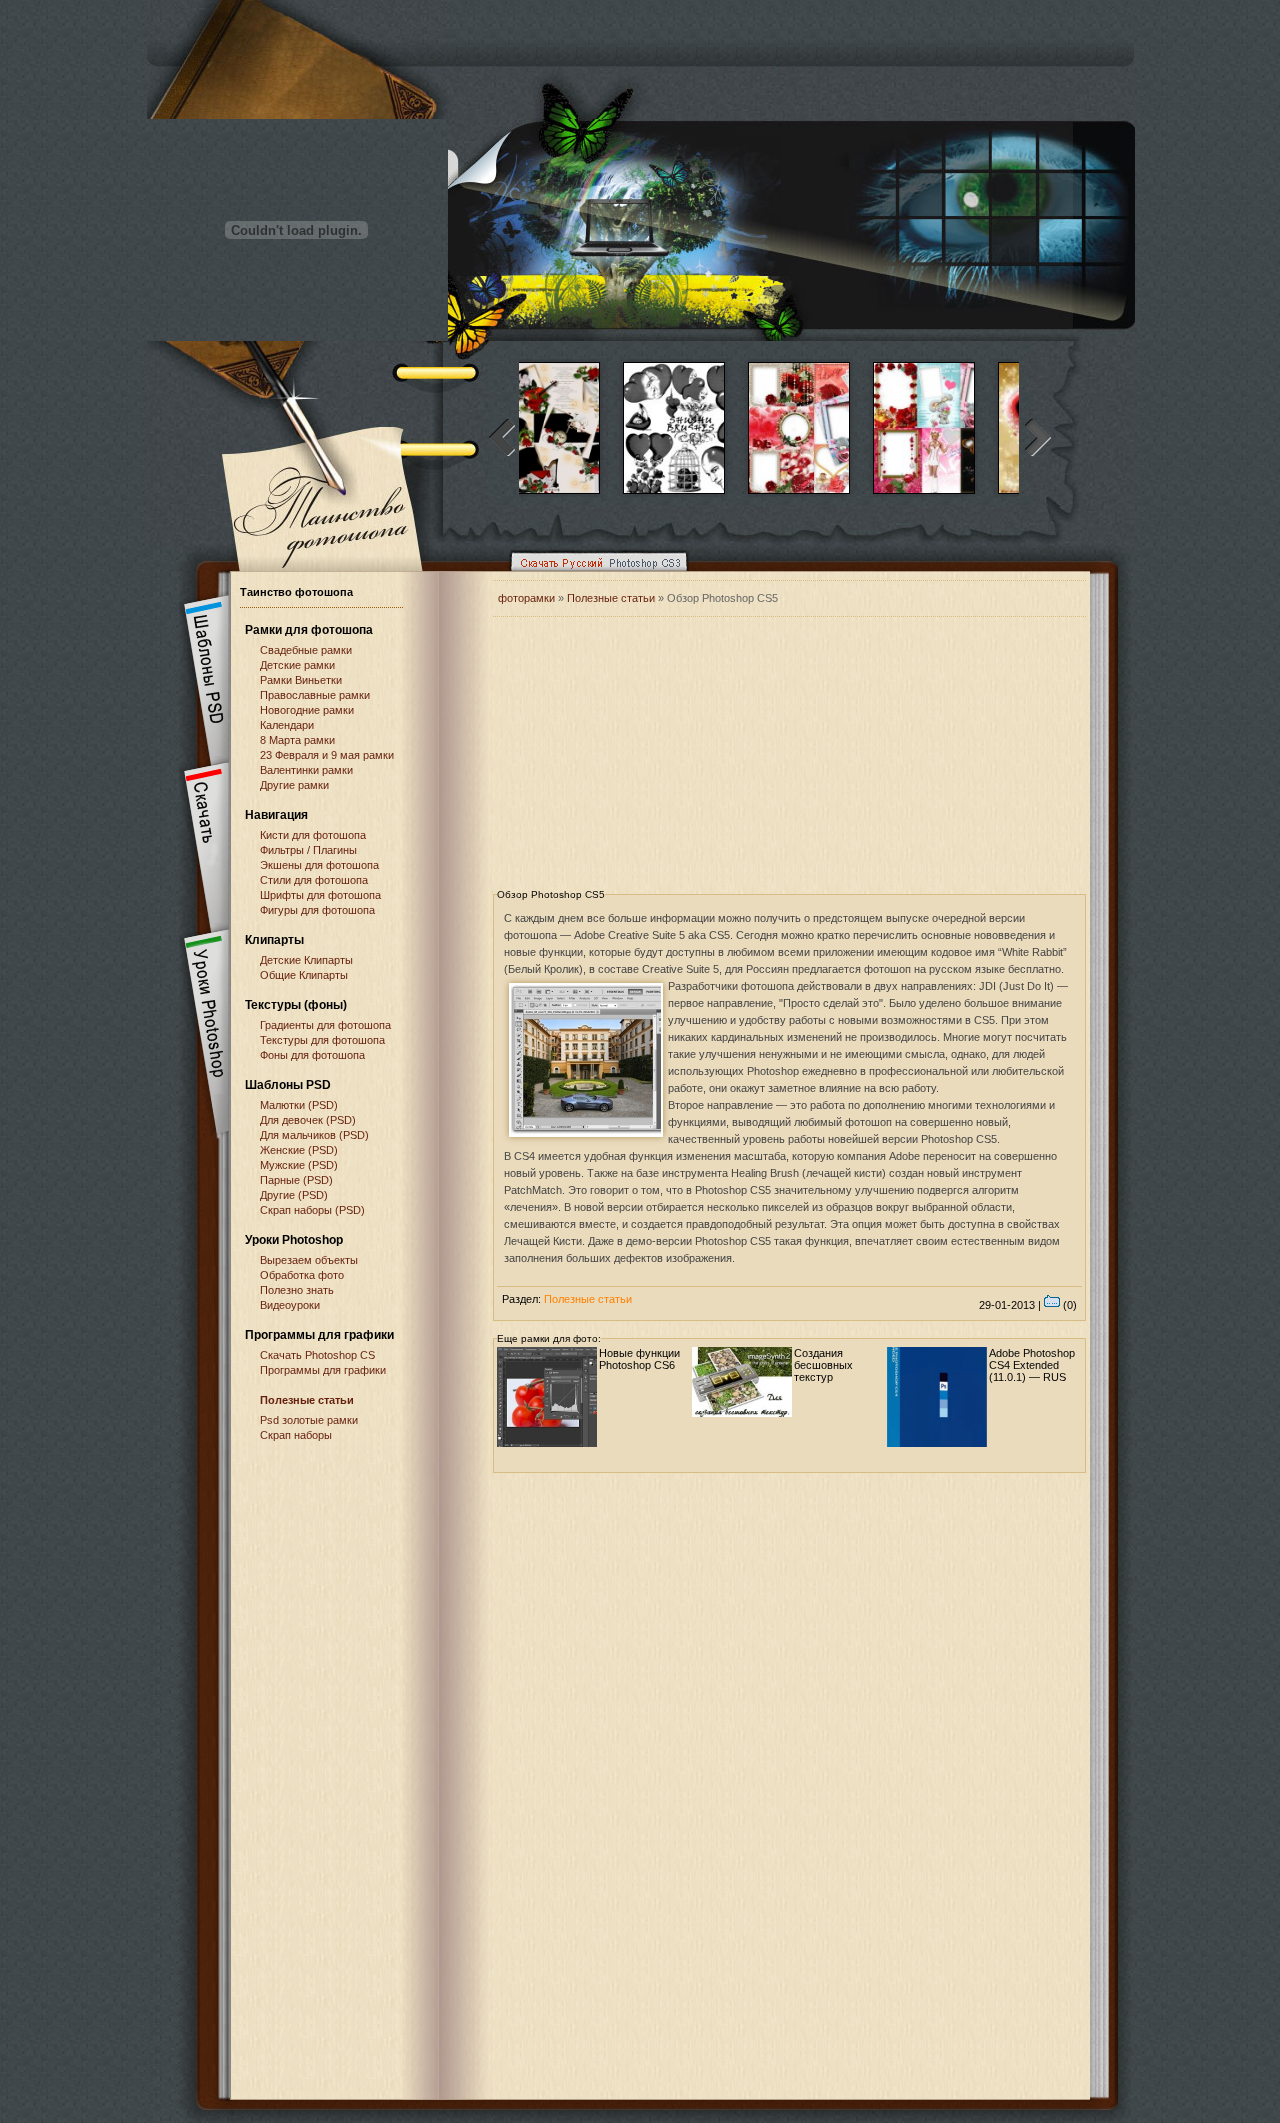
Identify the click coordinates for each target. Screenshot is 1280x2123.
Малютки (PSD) (299, 1105)
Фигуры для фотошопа (317, 910)
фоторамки (526, 598)
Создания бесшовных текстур (823, 1365)
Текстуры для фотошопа (322, 1040)
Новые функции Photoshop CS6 (639, 1359)
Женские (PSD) (299, 1150)
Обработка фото (302, 1275)
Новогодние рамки (307, 710)
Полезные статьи (307, 1400)
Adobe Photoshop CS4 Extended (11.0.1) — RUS (1032, 1365)
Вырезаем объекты (309, 1260)
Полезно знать (297, 1290)
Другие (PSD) (294, 1195)
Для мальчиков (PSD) (314, 1135)
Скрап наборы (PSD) (312, 1210)
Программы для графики (323, 1370)
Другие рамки (294, 785)
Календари (287, 725)
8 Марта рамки (297, 740)
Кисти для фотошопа (313, 835)
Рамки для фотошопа (309, 630)
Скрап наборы (296, 1435)
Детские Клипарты (306, 960)
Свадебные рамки (306, 650)
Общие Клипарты (304, 975)
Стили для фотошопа (314, 880)
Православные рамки (315, 695)
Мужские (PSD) (299, 1165)
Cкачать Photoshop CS (317, 1355)
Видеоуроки (290, 1305)
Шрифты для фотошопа (320, 895)
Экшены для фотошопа (319, 865)
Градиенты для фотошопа (325, 1025)
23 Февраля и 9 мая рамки (327, 755)
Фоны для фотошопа (312, 1055)
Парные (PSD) (296, 1180)
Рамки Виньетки (301, 680)
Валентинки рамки (306, 770)
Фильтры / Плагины (308, 850)
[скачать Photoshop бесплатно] (593, 576)
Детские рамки (297, 665)
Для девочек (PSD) (308, 1120)
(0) (1068, 1305)
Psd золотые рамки (309, 1420)
